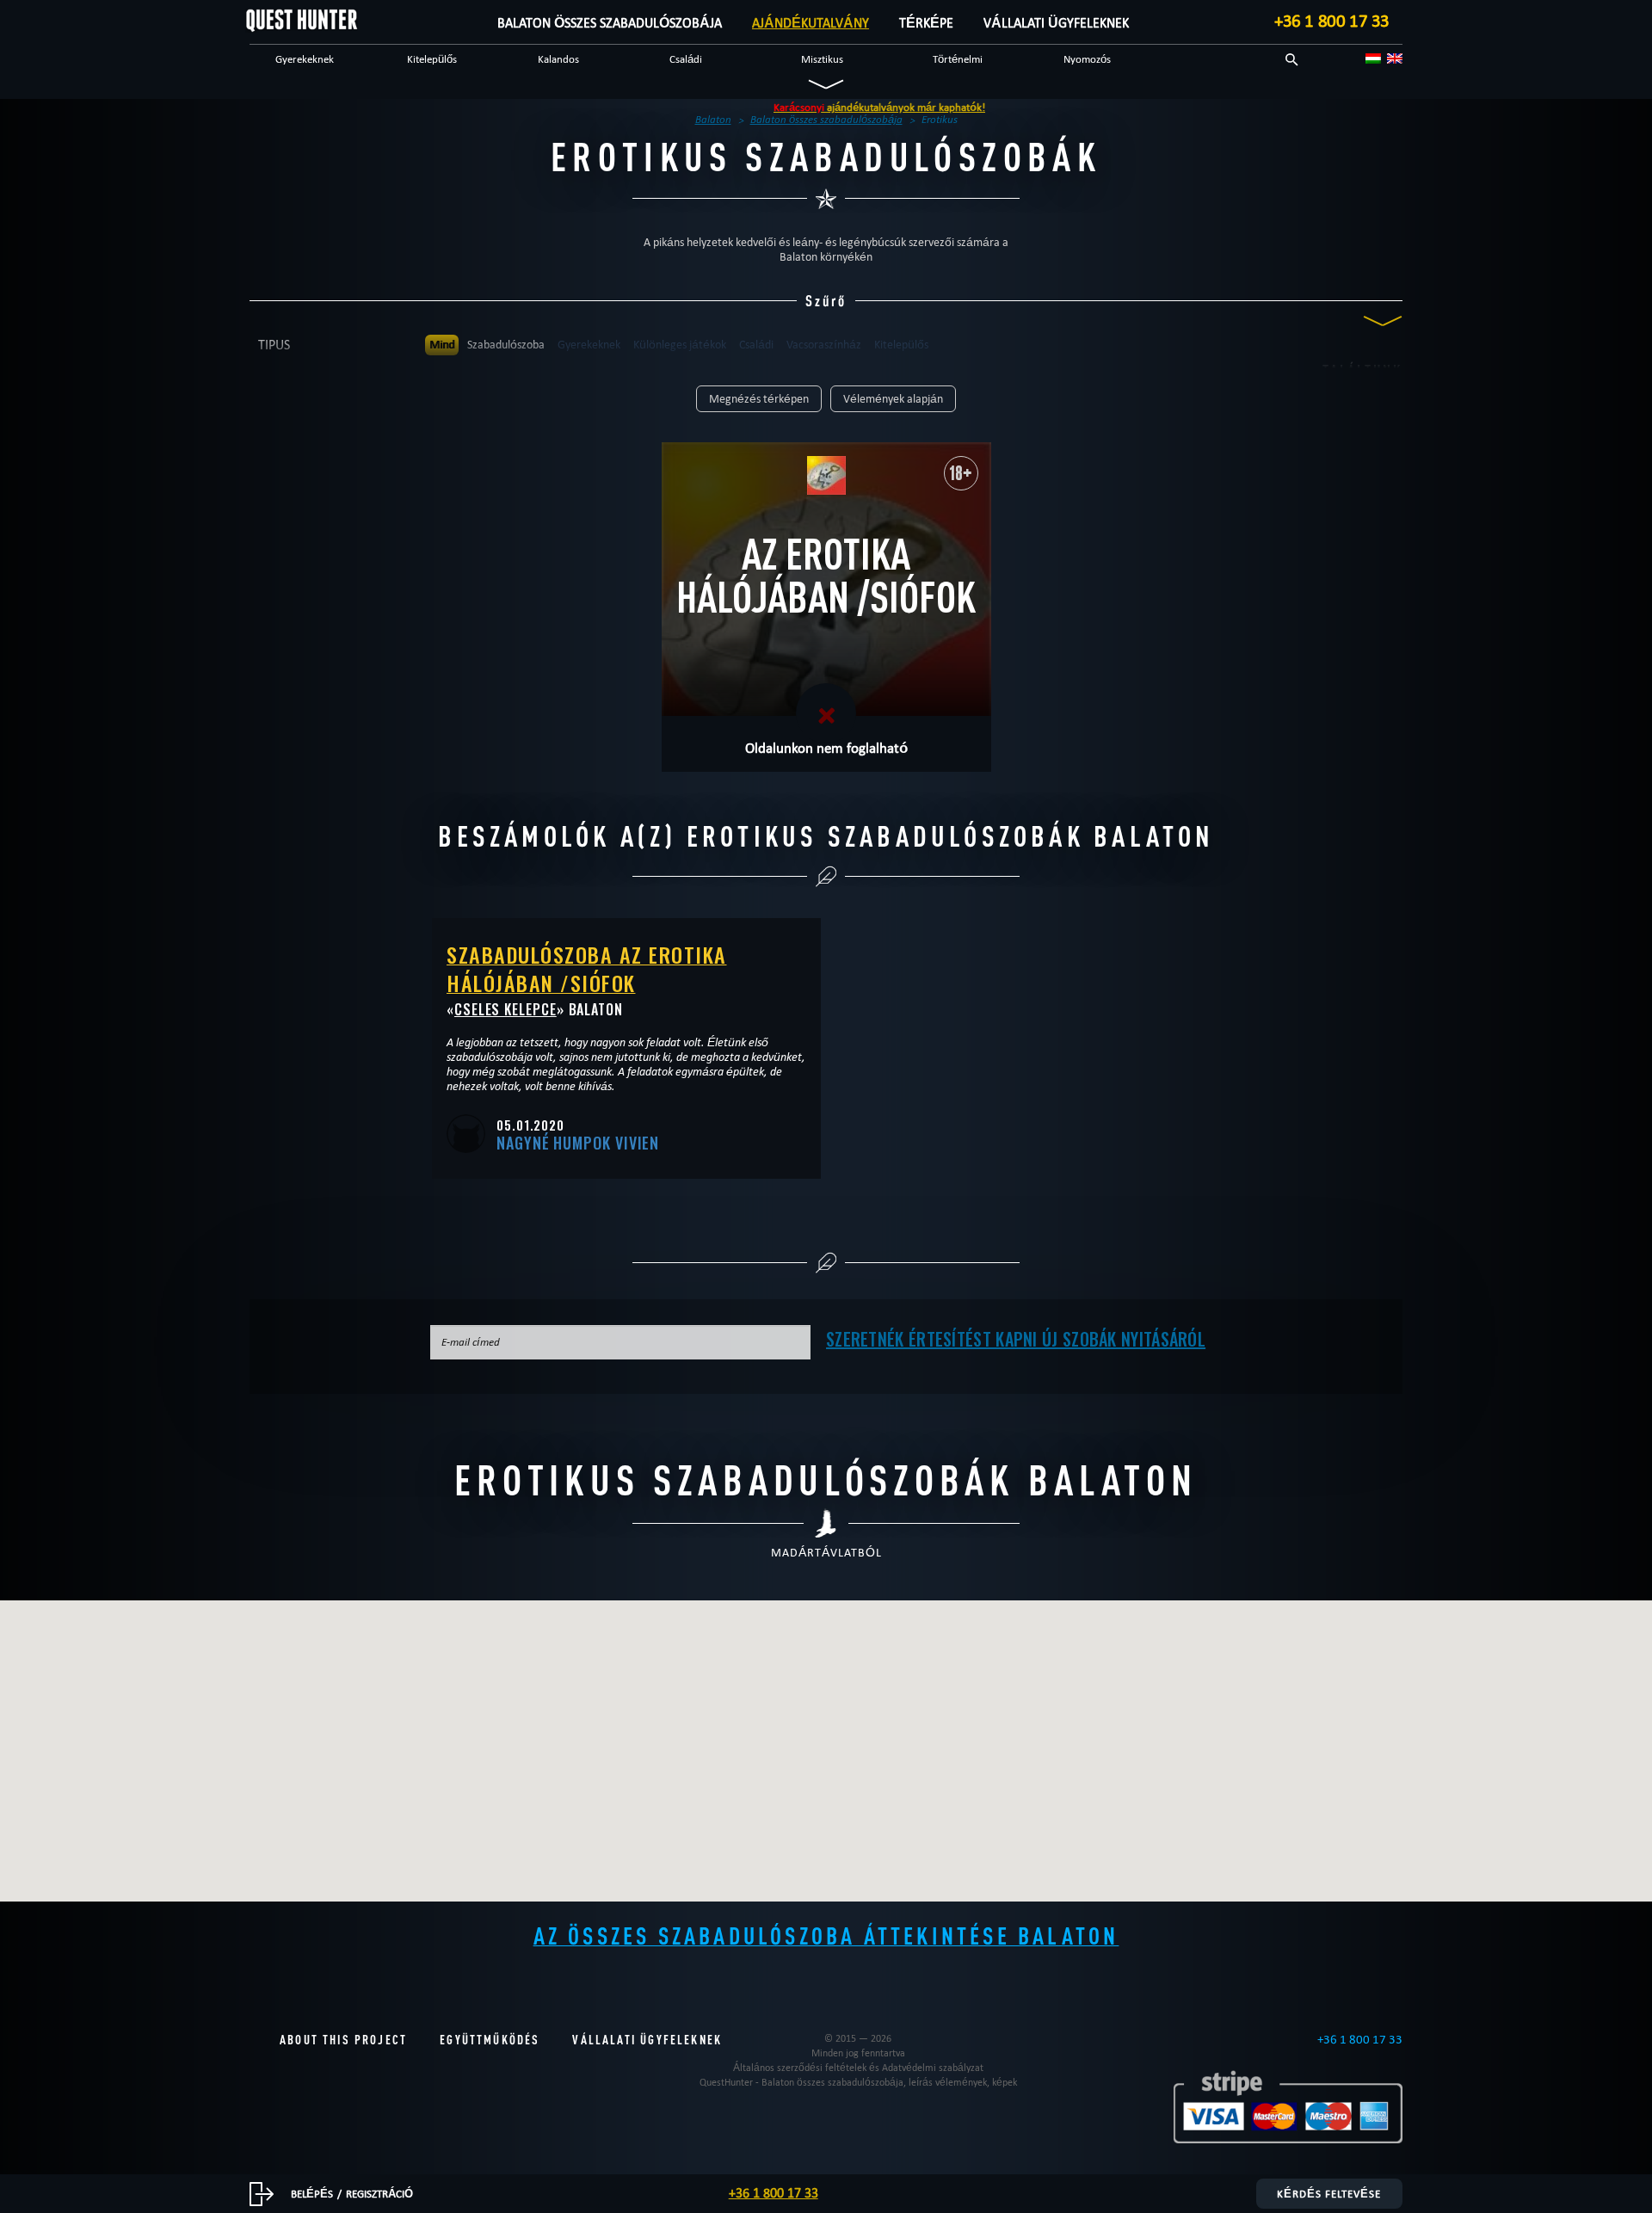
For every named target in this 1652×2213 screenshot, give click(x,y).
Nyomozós (1087, 59)
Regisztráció (379, 2193)
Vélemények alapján (893, 399)
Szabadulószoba (506, 345)
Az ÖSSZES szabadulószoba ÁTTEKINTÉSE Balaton (826, 1935)
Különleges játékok (680, 345)
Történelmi (958, 59)
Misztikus (822, 59)
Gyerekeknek (305, 59)
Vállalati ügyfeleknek (1056, 23)
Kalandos (558, 59)
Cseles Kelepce (505, 1009)
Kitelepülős (432, 59)
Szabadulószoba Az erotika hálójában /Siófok (587, 968)
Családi (686, 59)
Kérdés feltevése (1329, 2193)
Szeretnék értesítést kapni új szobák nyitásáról (1016, 1339)
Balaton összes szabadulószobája (610, 23)
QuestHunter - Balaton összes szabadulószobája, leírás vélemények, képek (858, 2082)
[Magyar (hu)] (1373, 59)
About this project (343, 2040)
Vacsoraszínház (824, 345)
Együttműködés (490, 2040)
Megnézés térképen (759, 399)
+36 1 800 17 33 (1332, 21)
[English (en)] (1395, 59)
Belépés (312, 2193)
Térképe (926, 23)
